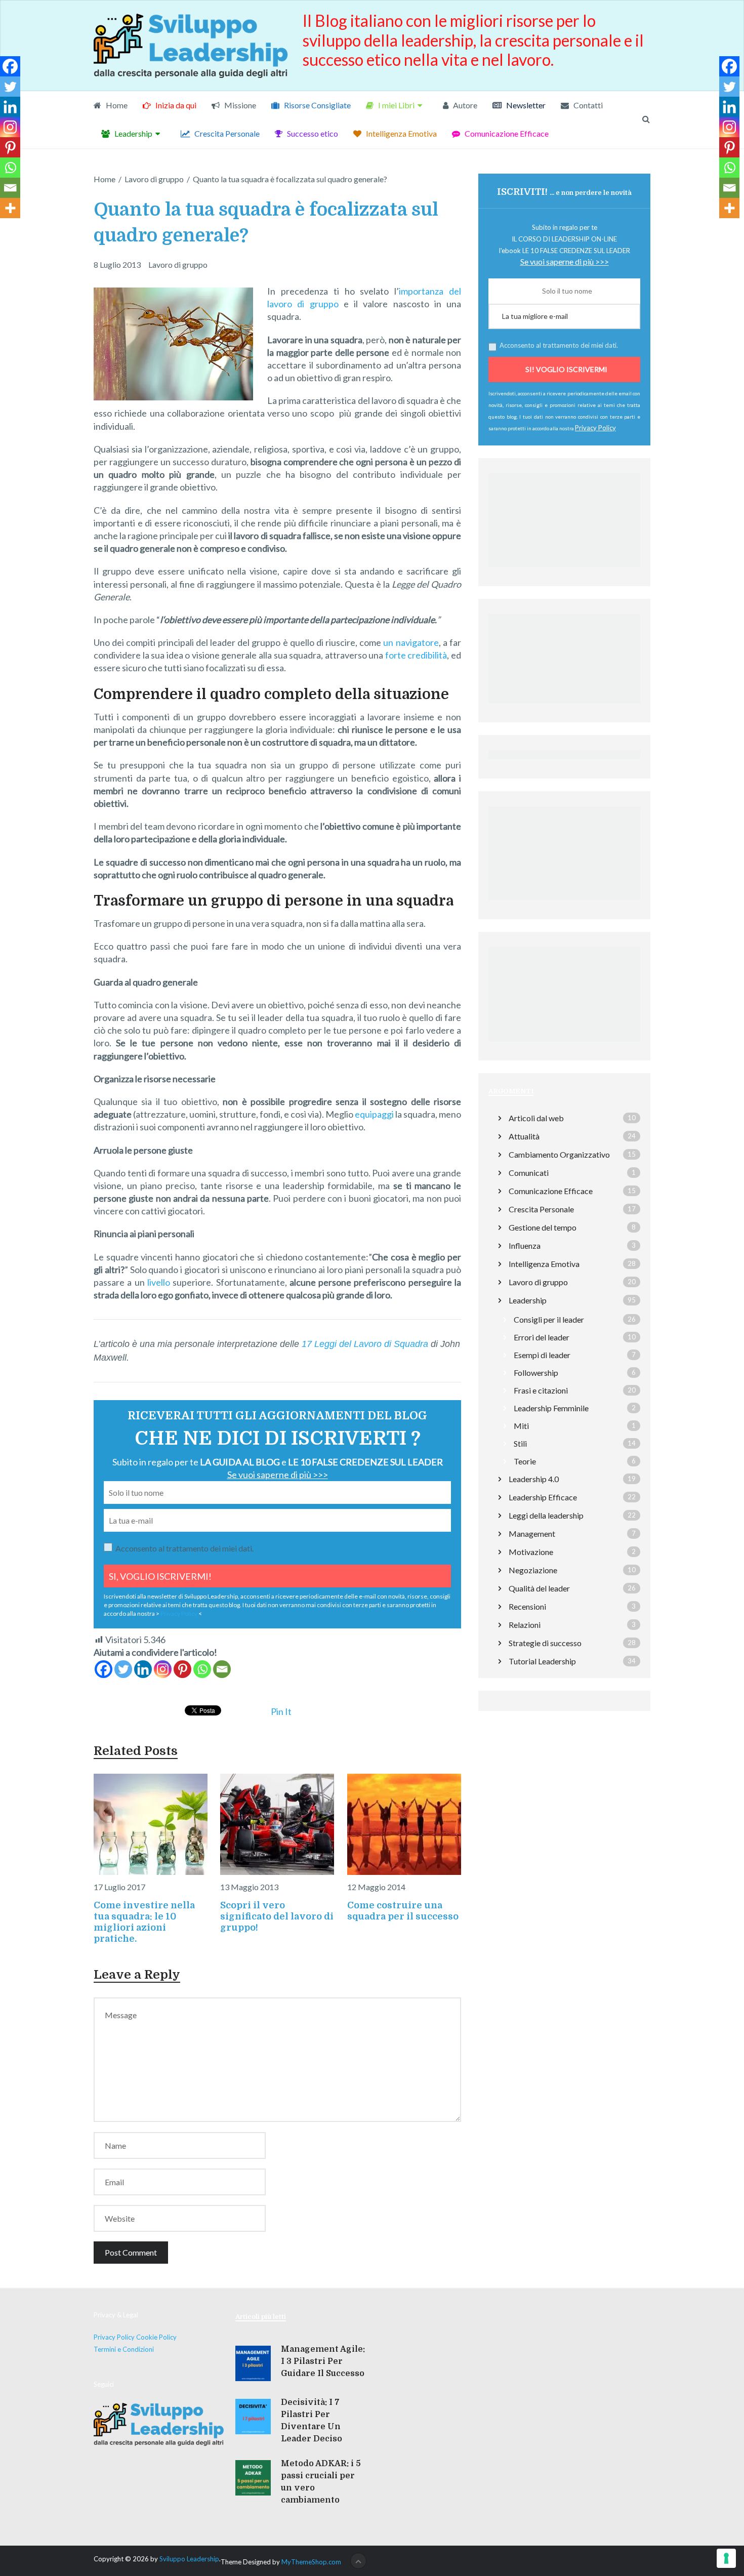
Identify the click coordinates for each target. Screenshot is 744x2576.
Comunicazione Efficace (506, 133)
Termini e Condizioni (124, 2349)
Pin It (281, 1711)
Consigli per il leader (549, 1319)
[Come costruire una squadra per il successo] (404, 1824)
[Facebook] (104, 1669)
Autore (464, 105)
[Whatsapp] (202, 1669)
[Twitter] (123, 1669)
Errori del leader (542, 1337)
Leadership (133, 133)
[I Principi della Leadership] (564, 706)
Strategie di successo (545, 1643)
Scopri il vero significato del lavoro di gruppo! (277, 1916)
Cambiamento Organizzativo (559, 1154)
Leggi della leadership (546, 1515)
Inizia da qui (175, 105)
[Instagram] (163, 1669)
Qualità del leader (539, 1588)
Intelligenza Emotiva (401, 133)
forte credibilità (416, 655)
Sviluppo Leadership (189, 2559)
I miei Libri (396, 105)
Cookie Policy (156, 2337)
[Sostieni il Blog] (564, 569)
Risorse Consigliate (317, 105)
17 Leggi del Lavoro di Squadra (365, 1344)
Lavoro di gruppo (178, 264)
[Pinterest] (182, 1669)
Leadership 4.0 (534, 1479)
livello (159, 1282)
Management (532, 1534)
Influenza (525, 1245)
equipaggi (374, 1114)
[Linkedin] (143, 1669)
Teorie (525, 1461)
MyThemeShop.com (311, 2562)
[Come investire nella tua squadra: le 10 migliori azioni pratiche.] (151, 1824)
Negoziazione (533, 1570)
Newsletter (525, 105)
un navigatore (411, 642)
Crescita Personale (226, 133)
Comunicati (529, 1173)
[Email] (222, 1669)
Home (116, 105)
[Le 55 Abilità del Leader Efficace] (564, 903)
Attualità (524, 1136)
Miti (521, 1426)
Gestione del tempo (543, 1227)
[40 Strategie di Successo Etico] (564, 1044)
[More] (10, 208)
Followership (536, 1373)
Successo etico (312, 133)
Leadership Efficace (543, 1497)
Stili (520, 1443)
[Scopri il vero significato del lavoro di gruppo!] (277, 1824)
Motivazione (531, 1552)
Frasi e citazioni (541, 1390)
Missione (239, 105)
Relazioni (525, 1625)
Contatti (587, 105)
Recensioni (527, 1606)
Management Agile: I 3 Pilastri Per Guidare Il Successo (323, 2361)
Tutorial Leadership (542, 1661)
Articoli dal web (536, 1118)
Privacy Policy (179, 1613)
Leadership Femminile (551, 1408)
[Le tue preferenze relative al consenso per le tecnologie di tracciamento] (726, 2558)
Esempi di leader (542, 1355)
